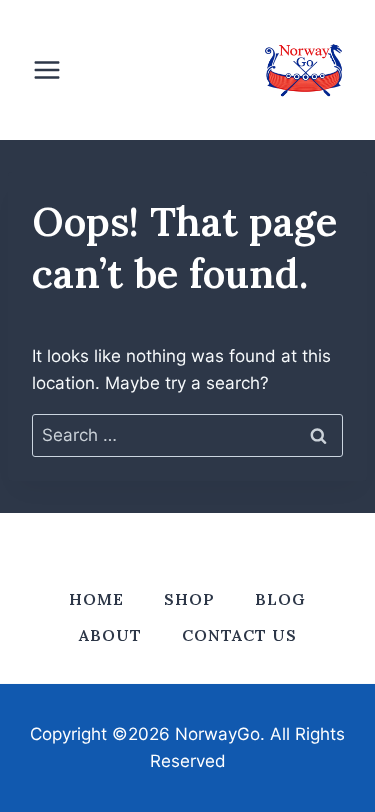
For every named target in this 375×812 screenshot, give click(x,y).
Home (96, 599)
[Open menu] (57, 69)
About (110, 635)
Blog (280, 599)
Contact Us (239, 635)
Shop (189, 599)
